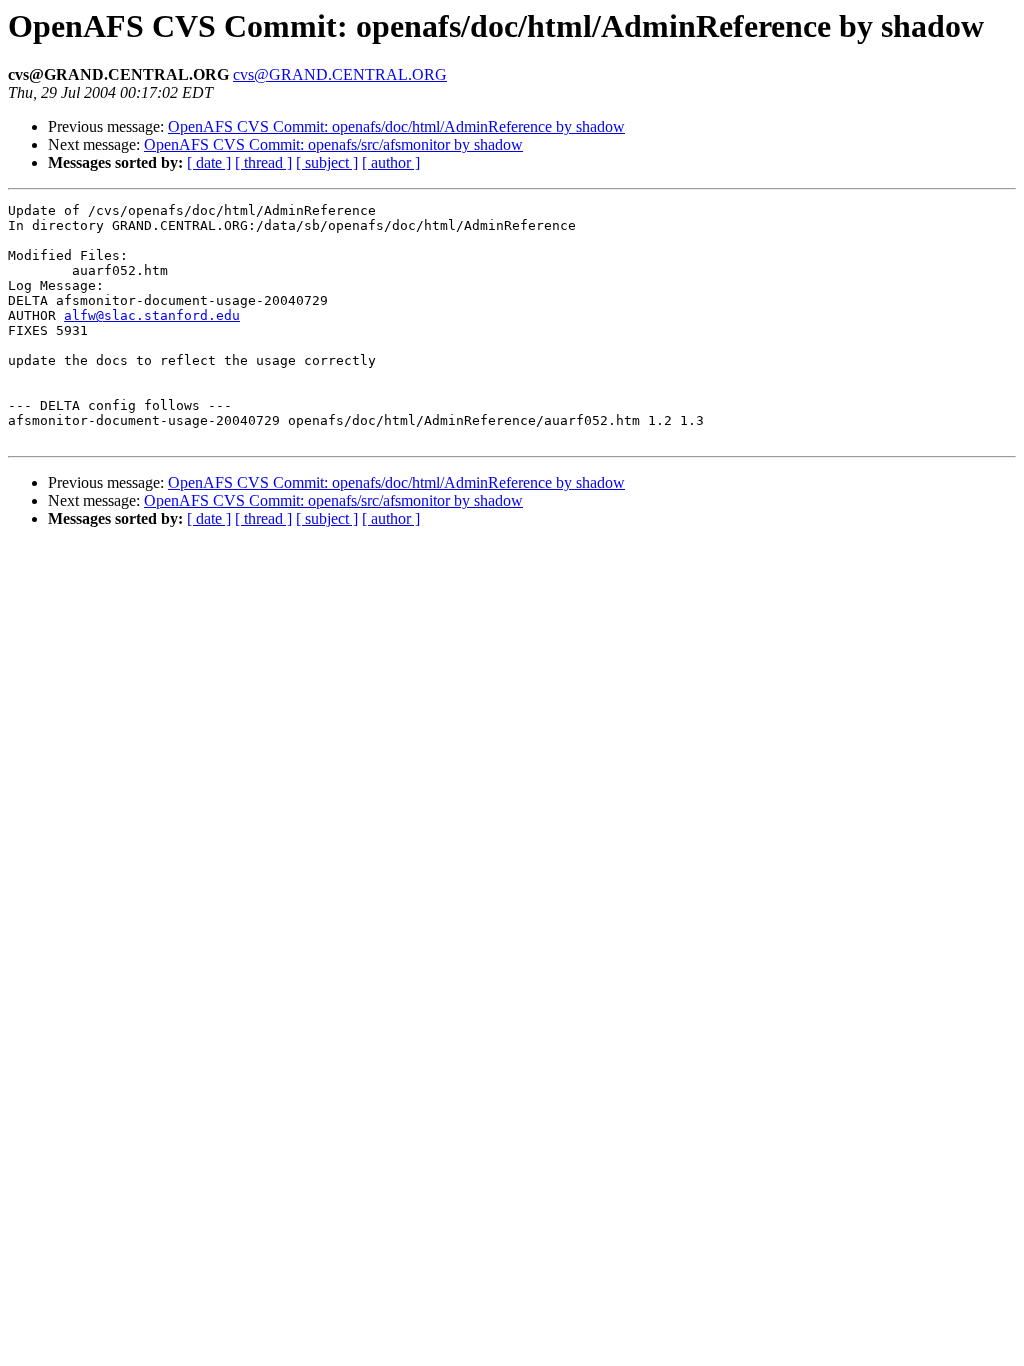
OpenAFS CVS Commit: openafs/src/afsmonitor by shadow (333, 144)
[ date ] (209, 162)
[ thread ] (263, 162)
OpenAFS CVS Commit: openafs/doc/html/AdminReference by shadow (396, 126)
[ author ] (391, 162)
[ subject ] (327, 162)
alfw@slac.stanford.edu (152, 315)
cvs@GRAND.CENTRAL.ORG (340, 74)
